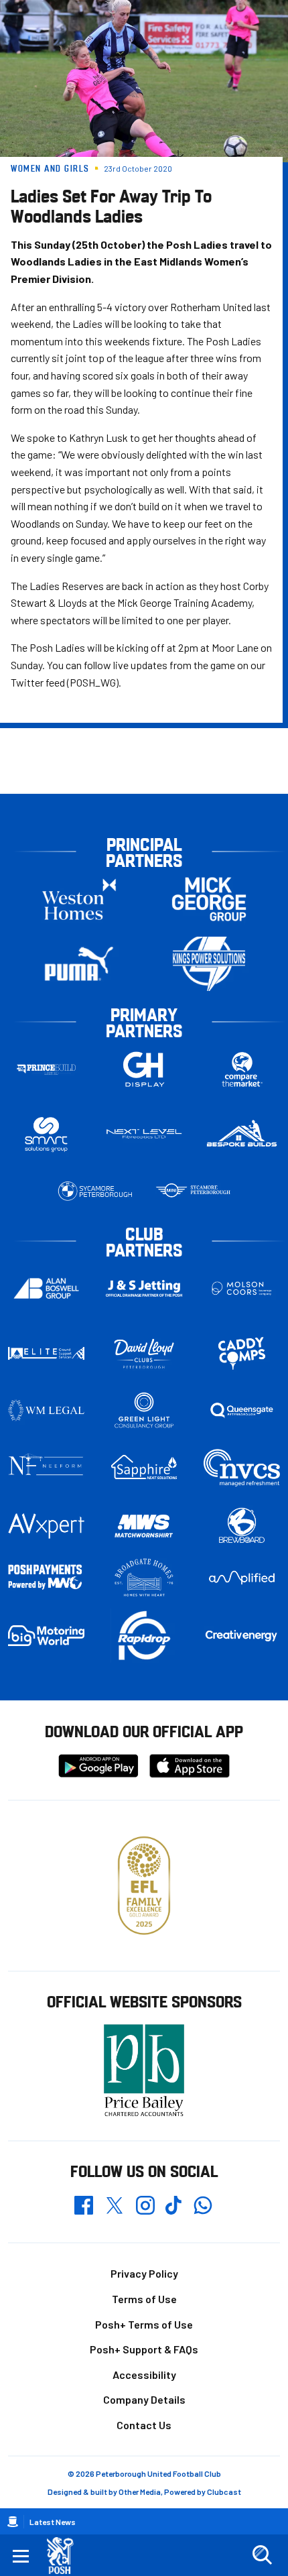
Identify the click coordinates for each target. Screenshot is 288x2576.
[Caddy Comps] (242, 1353)
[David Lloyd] (144, 1353)
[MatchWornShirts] (144, 1526)
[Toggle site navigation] (21, 2555)
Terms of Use (144, 2299)
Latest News (53, 2522)
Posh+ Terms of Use (144, 2324)
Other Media (140, 2492)
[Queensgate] (242, 1410)
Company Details (144, 2399)
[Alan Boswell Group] (46, 1288)
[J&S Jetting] (144, 1288)
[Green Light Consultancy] (144, 1410)
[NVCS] (242, 1467)
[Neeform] (46, 1467)
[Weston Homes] (79, 899)
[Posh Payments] (46, 1578)
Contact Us (144, 2425)
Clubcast (224, 2492)
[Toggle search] (262, 2555)
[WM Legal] (46, 1410)
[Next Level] (144, 1134)
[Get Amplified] (242, 1578)
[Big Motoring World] (46, 1636)
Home (13, 2522)
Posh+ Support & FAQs (144, 2349)
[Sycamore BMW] (95, 1191)
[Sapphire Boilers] (144, 1467)
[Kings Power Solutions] (209, 964)
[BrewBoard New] (242, 1526)
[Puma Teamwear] (79, 964)
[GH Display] (144, 1069)
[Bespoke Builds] (242, 1134)
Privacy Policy (144, 2273)
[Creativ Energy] (242, 1635)
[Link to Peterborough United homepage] (65, 2556)
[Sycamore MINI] (193, 1191)
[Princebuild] (46, 1069)
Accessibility (144, 2375)
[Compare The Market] (242, 1069)
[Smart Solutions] (46, 1134)
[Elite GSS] (46, 1353)
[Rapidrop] (144, 1636)
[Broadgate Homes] (144, 1578)
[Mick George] (209, 899)
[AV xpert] (46, 1526)
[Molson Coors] (242, 1288)
